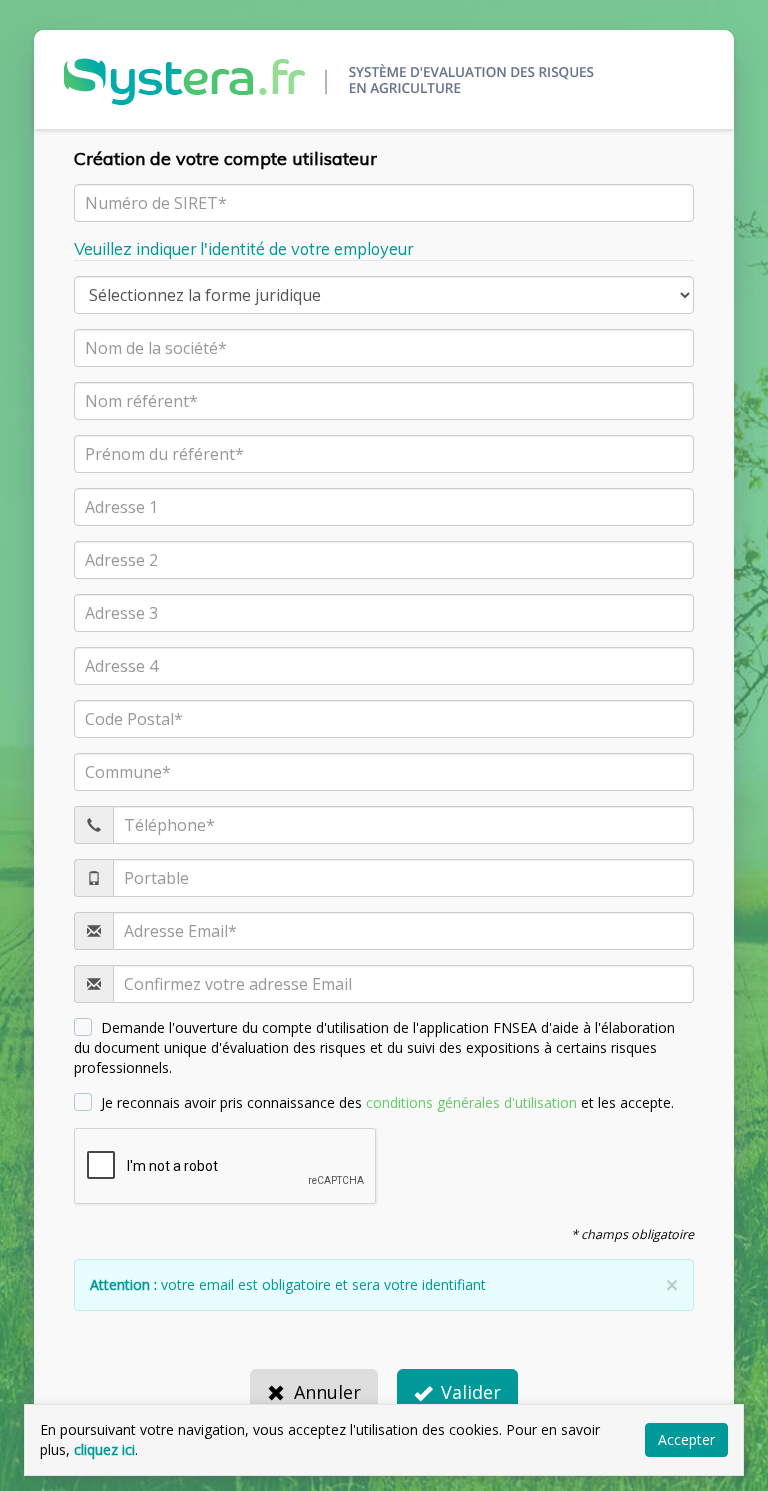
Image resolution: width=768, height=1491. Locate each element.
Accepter (686, 1439)
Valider (471, 1392)
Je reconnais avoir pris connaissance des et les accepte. (387, 1102)
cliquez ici (104, 1449)
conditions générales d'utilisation (471, 1102)
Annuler (327, 1392)
